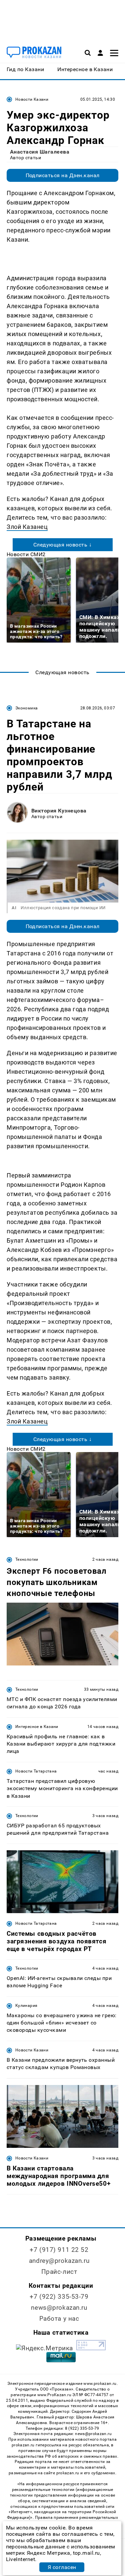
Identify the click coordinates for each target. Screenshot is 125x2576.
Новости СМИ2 (26, 554)
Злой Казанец (27, 527)
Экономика (26, 708)
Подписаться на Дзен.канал (63, 175)
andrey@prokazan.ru (59, 2261)
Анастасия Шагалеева (40, 152)
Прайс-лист (59, 2272)
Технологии (27, 1559)
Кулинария (26, 2006)
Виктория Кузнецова (59, 811)
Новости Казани (32, 99)
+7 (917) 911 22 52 (59, 2250)
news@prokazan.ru (59, 2308)
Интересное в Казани (37, 1727)
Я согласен (62, 2567)
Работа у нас (59, 2319)
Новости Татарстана (36, 1771)
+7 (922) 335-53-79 (59, 2297)
